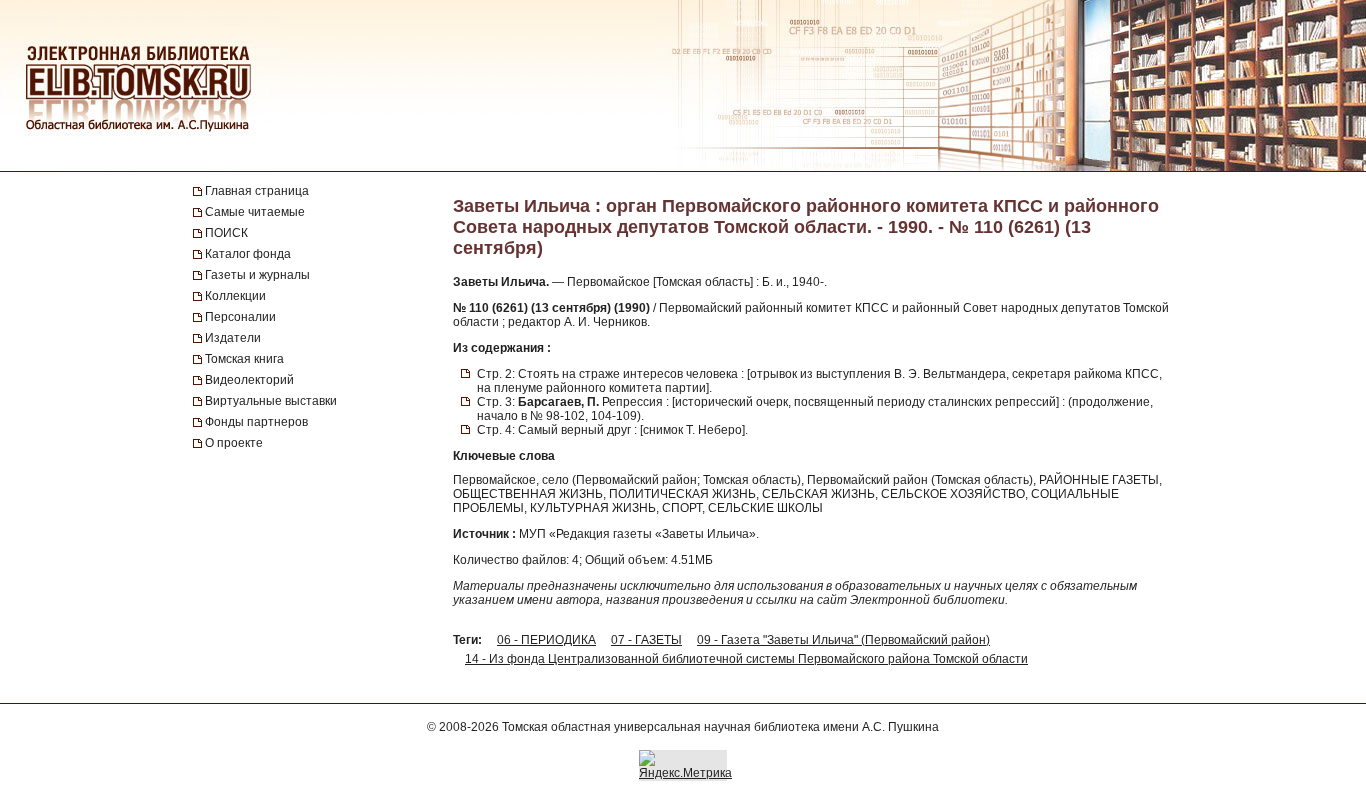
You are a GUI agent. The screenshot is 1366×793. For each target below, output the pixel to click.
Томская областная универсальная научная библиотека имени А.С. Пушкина (720, 727)
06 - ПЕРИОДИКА (546, 640)
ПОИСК (226, 233)
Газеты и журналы (257, 275)
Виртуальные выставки (271, 401)
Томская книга (244, 359)
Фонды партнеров (256, 422)
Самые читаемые (255, 212)
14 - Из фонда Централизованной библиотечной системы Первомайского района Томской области (746, 659)
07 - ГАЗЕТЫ (646, 640)
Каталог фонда (248, 254)
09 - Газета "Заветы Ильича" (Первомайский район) (843, 640)
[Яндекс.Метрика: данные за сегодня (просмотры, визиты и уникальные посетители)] (685, 765)
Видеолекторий (249, 380)
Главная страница (257, 191)
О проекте (234, 443)
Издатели (233, 338)
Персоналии (240, 317)
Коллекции (235, 296)
